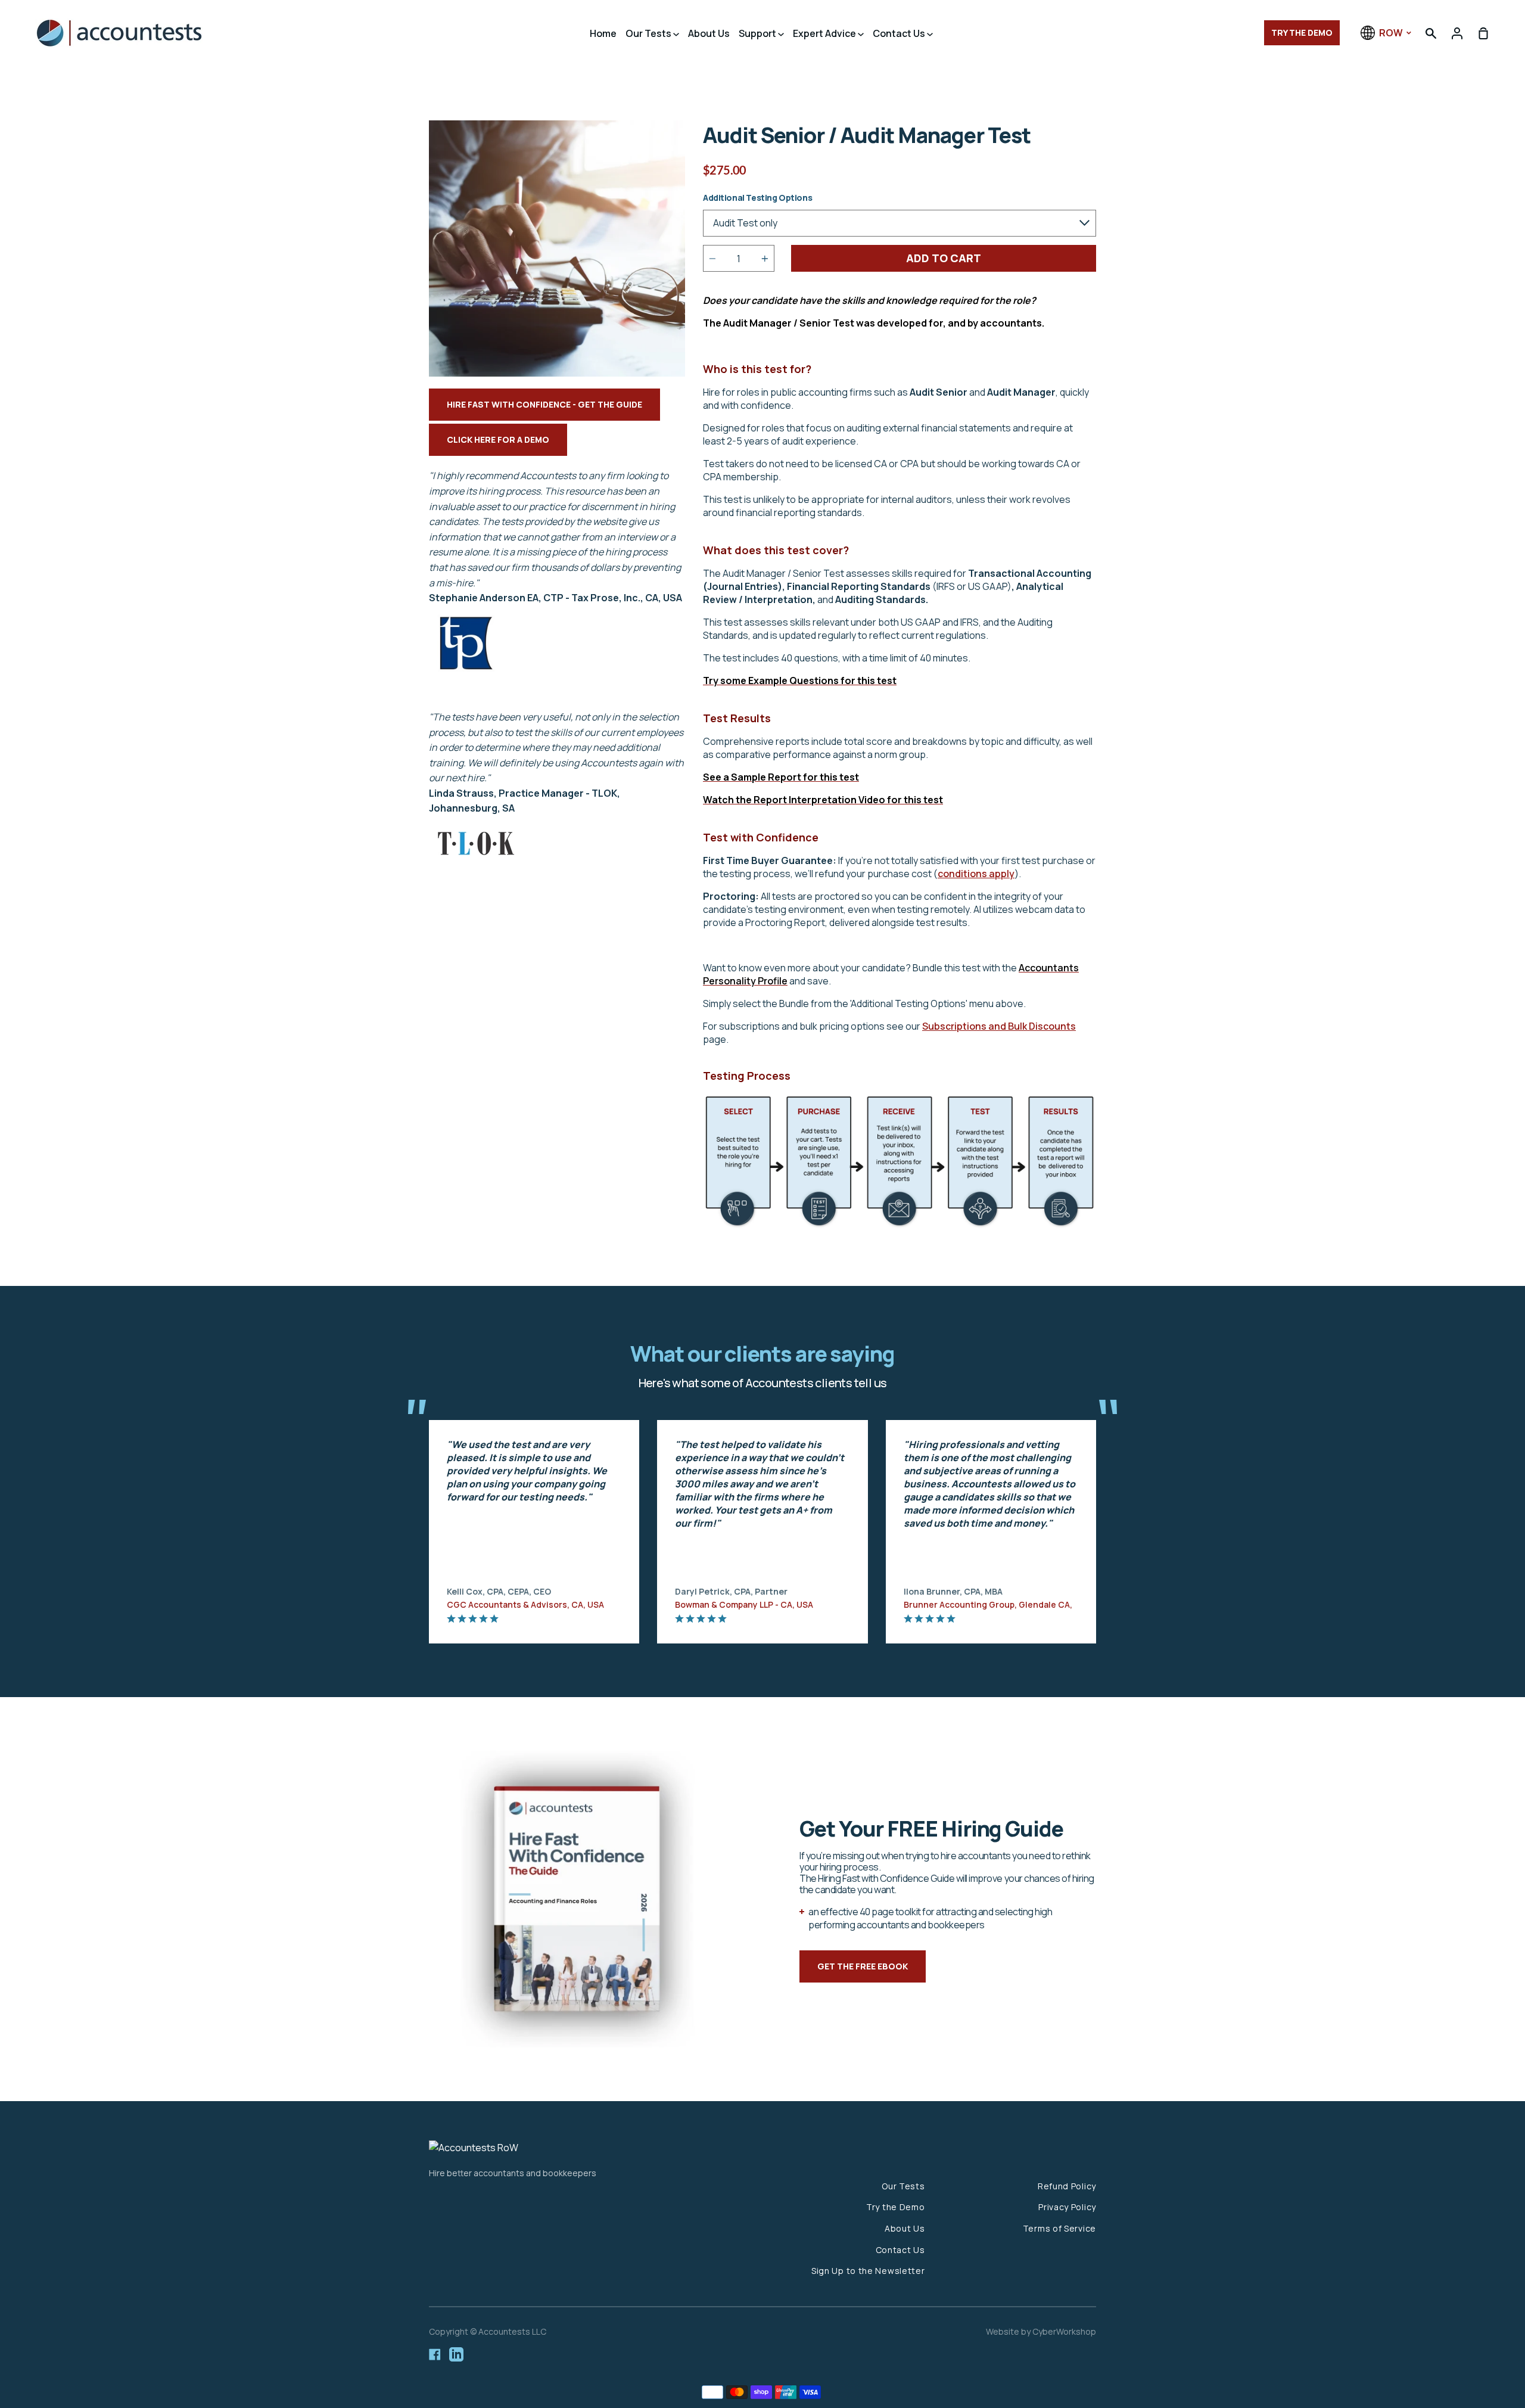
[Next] (1120, 1520)
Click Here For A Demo (498, 439)
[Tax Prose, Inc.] (466, 677)
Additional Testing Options (757, 198)
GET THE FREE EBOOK (863, 1966)
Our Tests (649, 33)
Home (603, 33)
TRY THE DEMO (1302, 32)
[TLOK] (477, 856)
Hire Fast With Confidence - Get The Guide (544, 404)
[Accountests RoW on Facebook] (435, 2354)
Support (758, 33)
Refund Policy (1067, 2186)
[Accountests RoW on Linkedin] (456, 2354)
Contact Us (900, 33)
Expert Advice (825, 33)
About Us (709, 33)
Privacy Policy (1067, 2207)
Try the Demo (895, 2207)
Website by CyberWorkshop (1041, 2331)
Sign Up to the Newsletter (868, 2271)
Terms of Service (1059, 2228)
